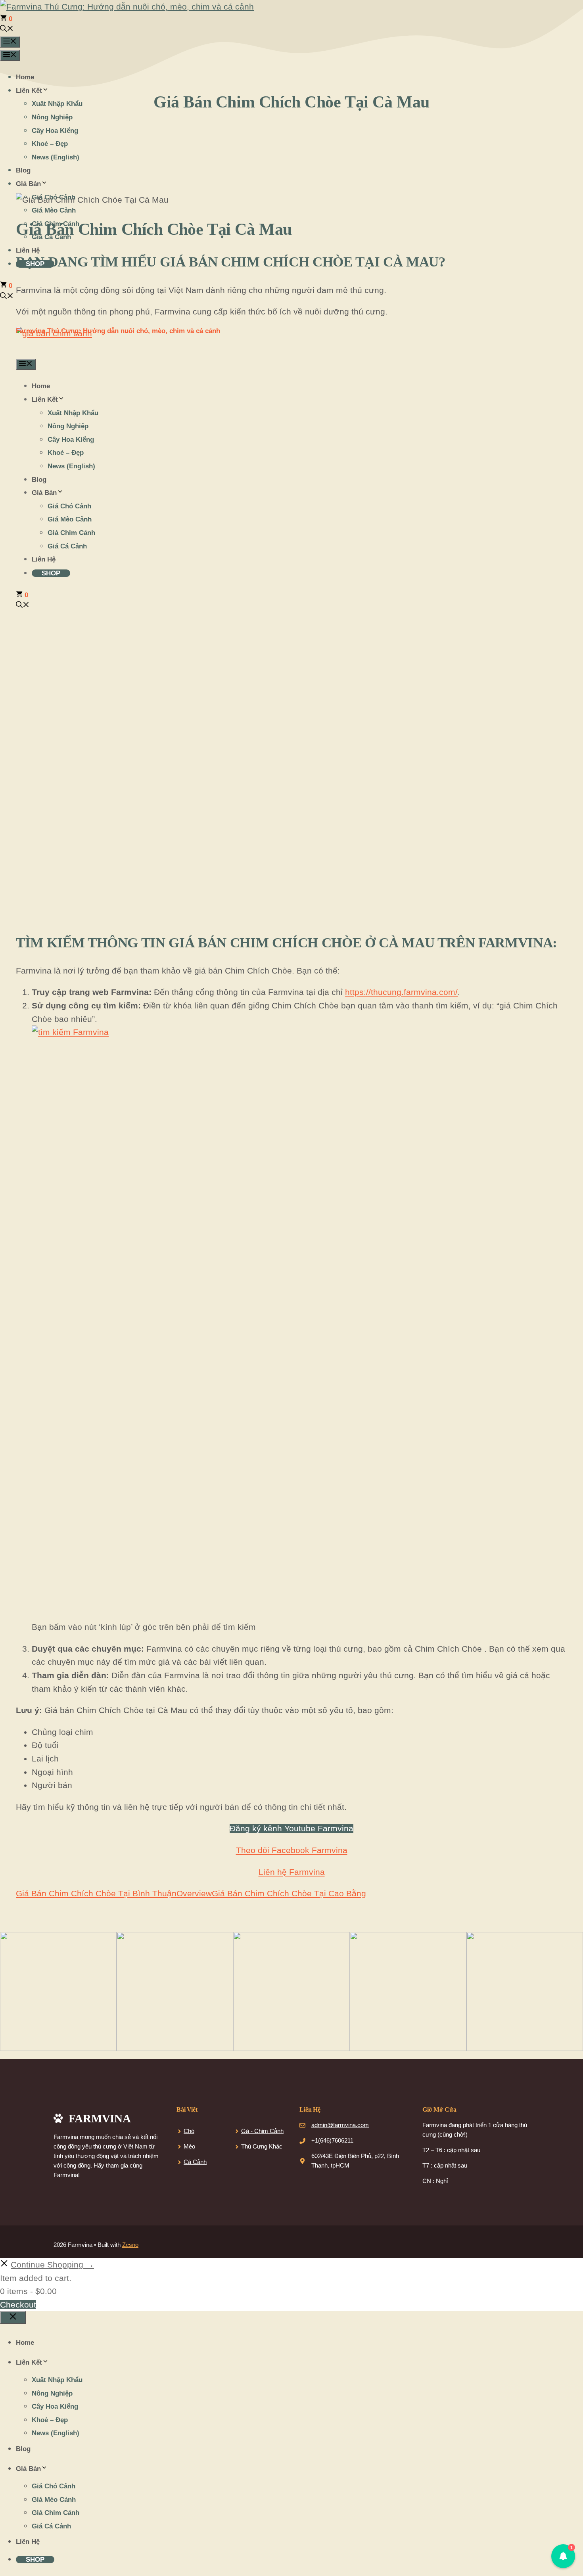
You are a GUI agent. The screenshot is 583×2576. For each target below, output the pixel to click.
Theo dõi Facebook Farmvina (292, 1850)
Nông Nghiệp (52, 117)
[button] (7, 30)
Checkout (18, 2305)
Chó (189, 2131)
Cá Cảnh (195, 2162)
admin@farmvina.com (340, 2125)
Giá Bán (28, 184)
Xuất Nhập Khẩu (57, 104)
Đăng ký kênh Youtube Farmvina (291, 1828)
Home (25, 77)
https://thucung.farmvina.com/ (401, 992)
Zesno (130, 2245)
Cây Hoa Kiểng (55, 131)
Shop (35, 264)
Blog (23, 170)
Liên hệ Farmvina (292, 1872)
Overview (194, 1893)
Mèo (189, 2146)
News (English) (56, 157)
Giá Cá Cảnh (51, 237)
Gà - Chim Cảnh (262, 2131)
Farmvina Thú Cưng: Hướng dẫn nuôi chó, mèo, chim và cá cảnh (118, 331)
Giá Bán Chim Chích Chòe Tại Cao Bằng (289, 1893)
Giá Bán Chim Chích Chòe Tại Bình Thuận (96, 1893)
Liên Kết (29, 91)
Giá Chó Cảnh (54, 197)
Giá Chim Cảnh (56, 224)
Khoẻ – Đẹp (50, 144)
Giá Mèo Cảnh (54, 210)
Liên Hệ (28, 250)
